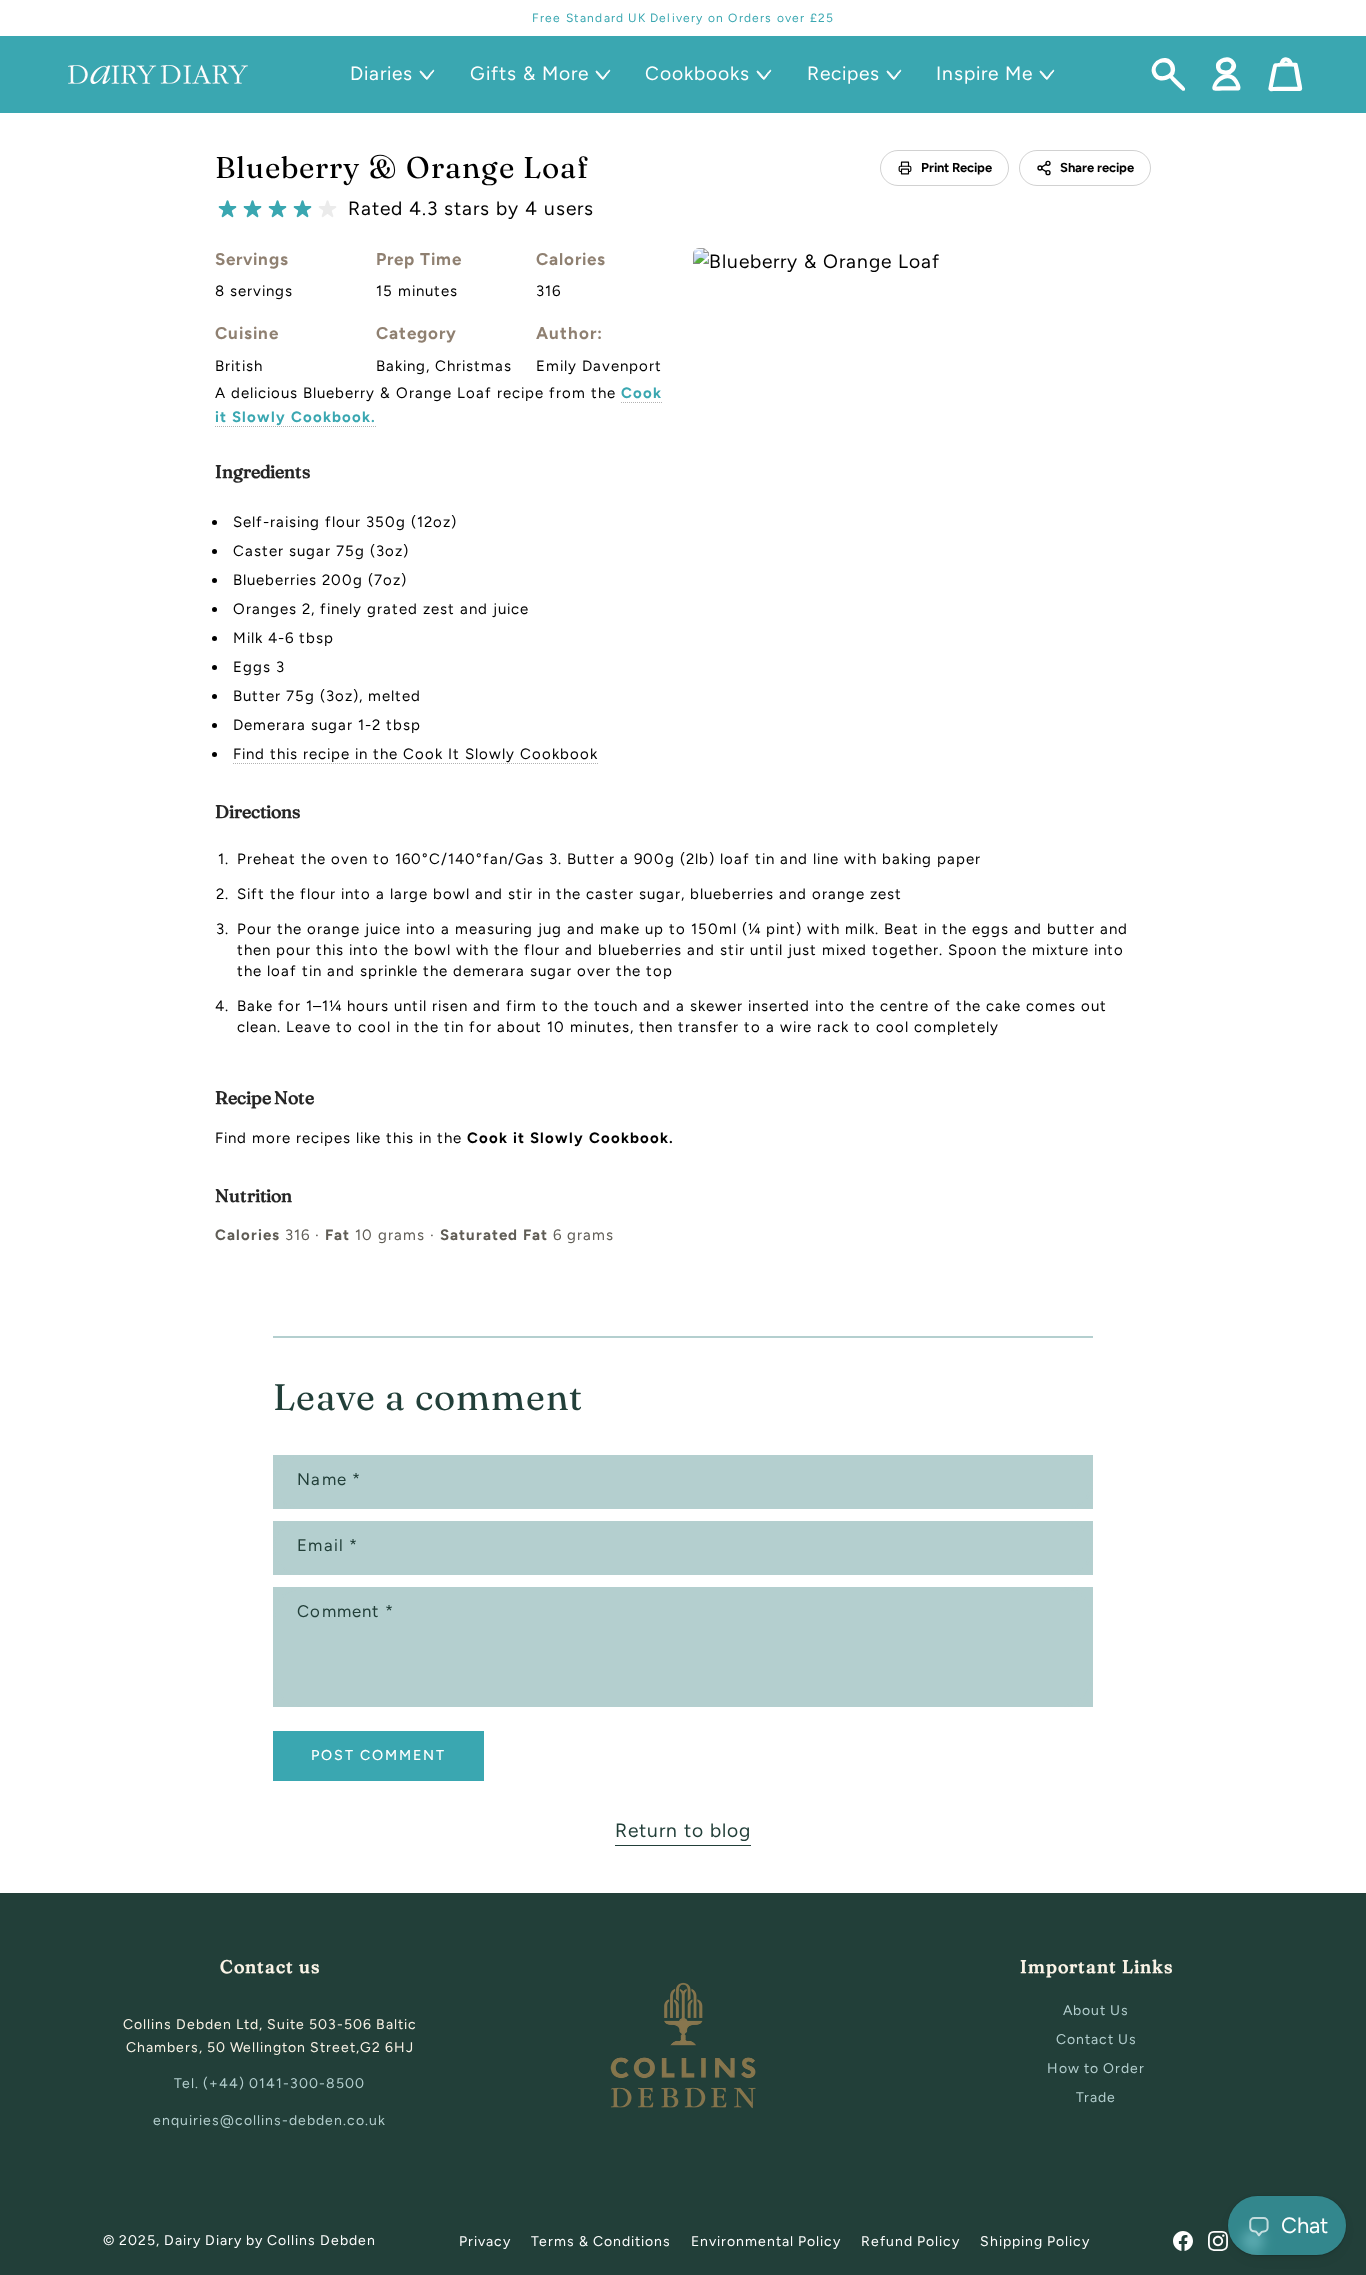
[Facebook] (1183, 2241)
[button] (389, 74)
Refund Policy (910, 2241)
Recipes (843, 73)
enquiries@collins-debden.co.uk (269, 2120)
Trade (1096, 2097)
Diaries (381, 73)
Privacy (485, 2241)
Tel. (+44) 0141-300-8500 (269, 2083)
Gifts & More (529, 73)
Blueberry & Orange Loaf (402, 167)
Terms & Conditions (601, 2241)
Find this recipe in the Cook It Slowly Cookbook (415, 754)
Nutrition (253, 1195)
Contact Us (1096, 2039)
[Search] (1168, 74)
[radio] (227, 209)
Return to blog (683, 1830)
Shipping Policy (1035, 2241)
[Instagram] (1218, 2241)
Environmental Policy (766, 2241)
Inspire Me (984, 73)
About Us (1096, 2010)
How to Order (1096, 2068)
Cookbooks (697, 73)
